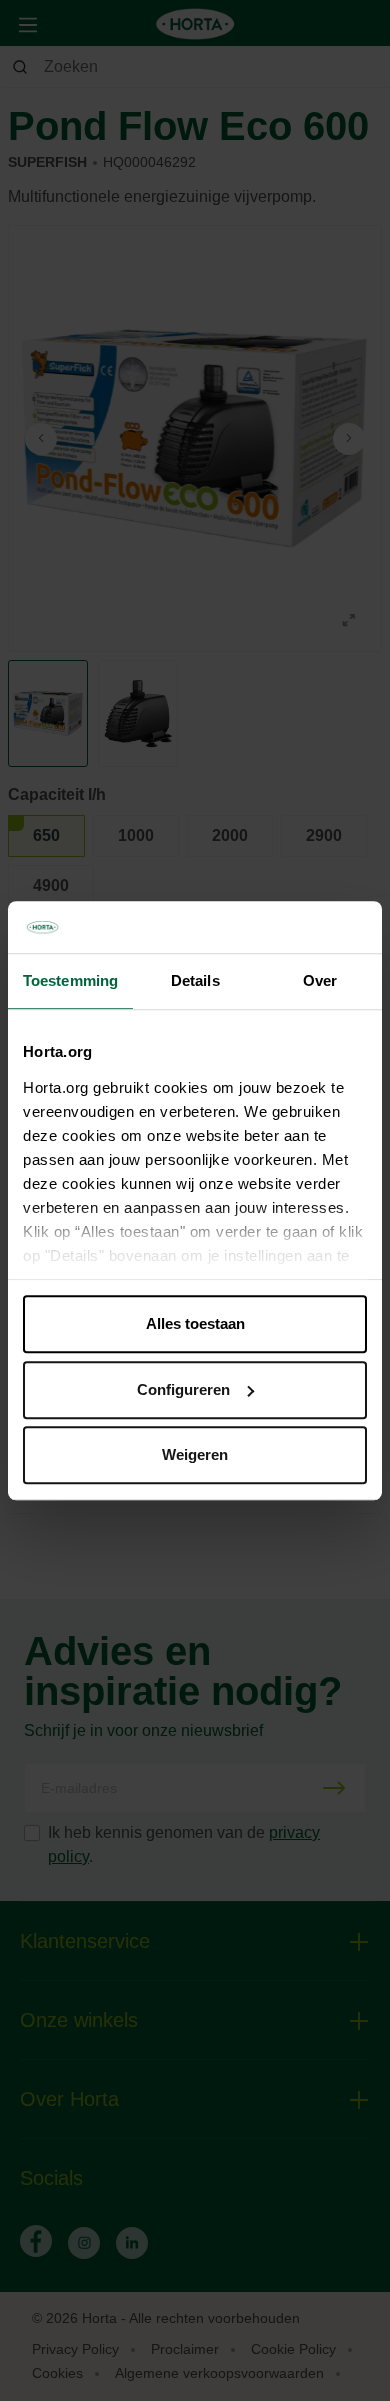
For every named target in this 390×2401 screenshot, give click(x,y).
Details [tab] (195, 980)
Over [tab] (320, 980)
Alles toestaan (195, 1323)
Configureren (183, 1389)
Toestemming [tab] (70, 980)
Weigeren (195, 1454)
